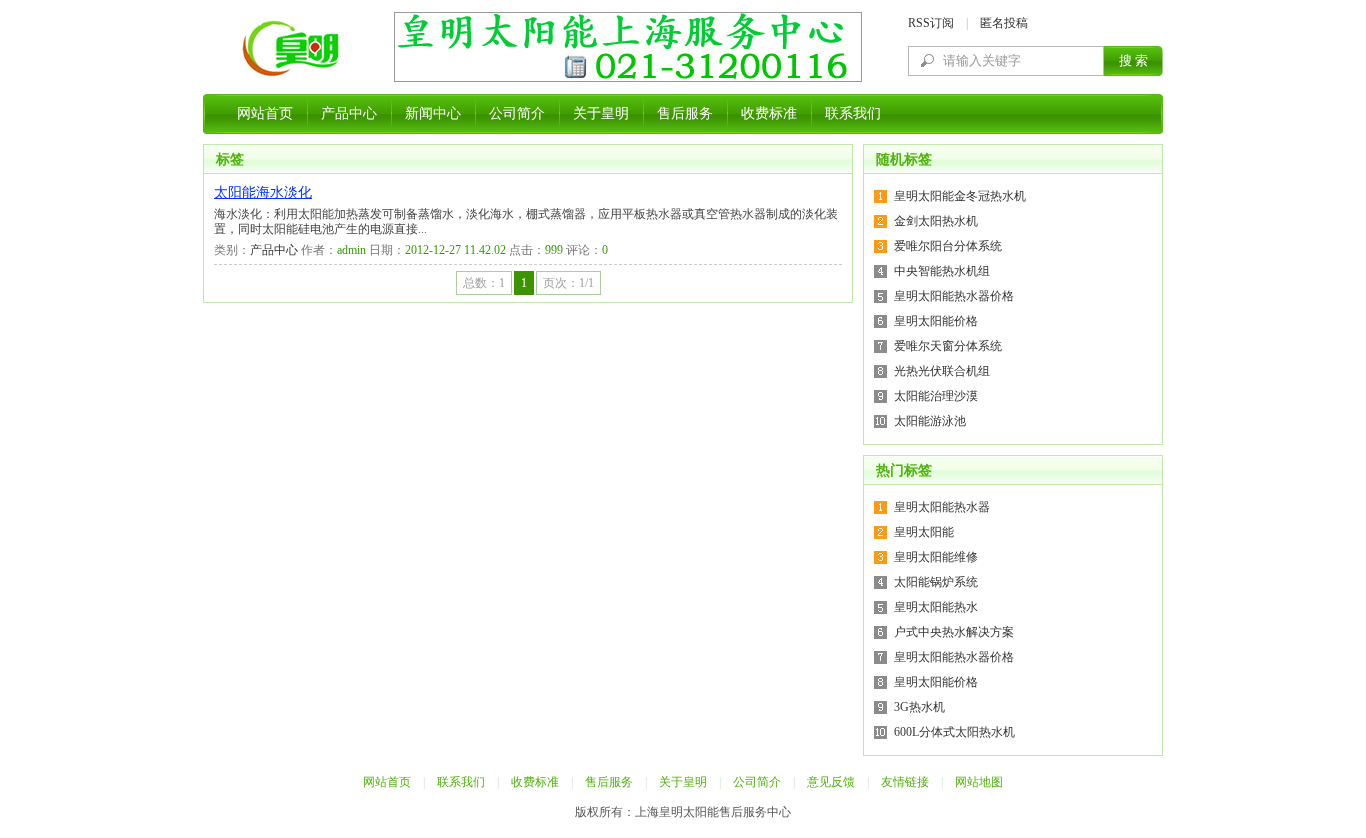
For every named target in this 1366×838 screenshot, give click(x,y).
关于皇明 (601, 113)
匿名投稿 (1004, 23)
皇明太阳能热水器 (942, 507)
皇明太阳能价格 (936, 321)
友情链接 (905, 782)
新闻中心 (433, 113)
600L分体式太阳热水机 (954, 732)
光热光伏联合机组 (942, 371)
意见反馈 (831, 782)
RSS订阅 (931, 23)
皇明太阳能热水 (936, 607)
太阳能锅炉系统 (936, 582)
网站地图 (979, 782)
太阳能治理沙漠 (936, 396)
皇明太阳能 (924, 532)
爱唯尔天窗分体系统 (948, 346)
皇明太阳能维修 (936, 557)
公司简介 (517, 113)
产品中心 (349, 113)
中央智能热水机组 (942, 271)
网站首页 (265, 113)
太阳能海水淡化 (263, 192)
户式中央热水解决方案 (954, 632)
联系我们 (853, 113)
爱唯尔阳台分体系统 (948, 246)
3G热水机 (919, 707)
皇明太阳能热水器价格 (954, 296)
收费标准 (769, 113)
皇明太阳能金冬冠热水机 (960, 196)
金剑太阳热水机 (936, 221)
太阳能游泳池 (930, 421)
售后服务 (685, 113)
